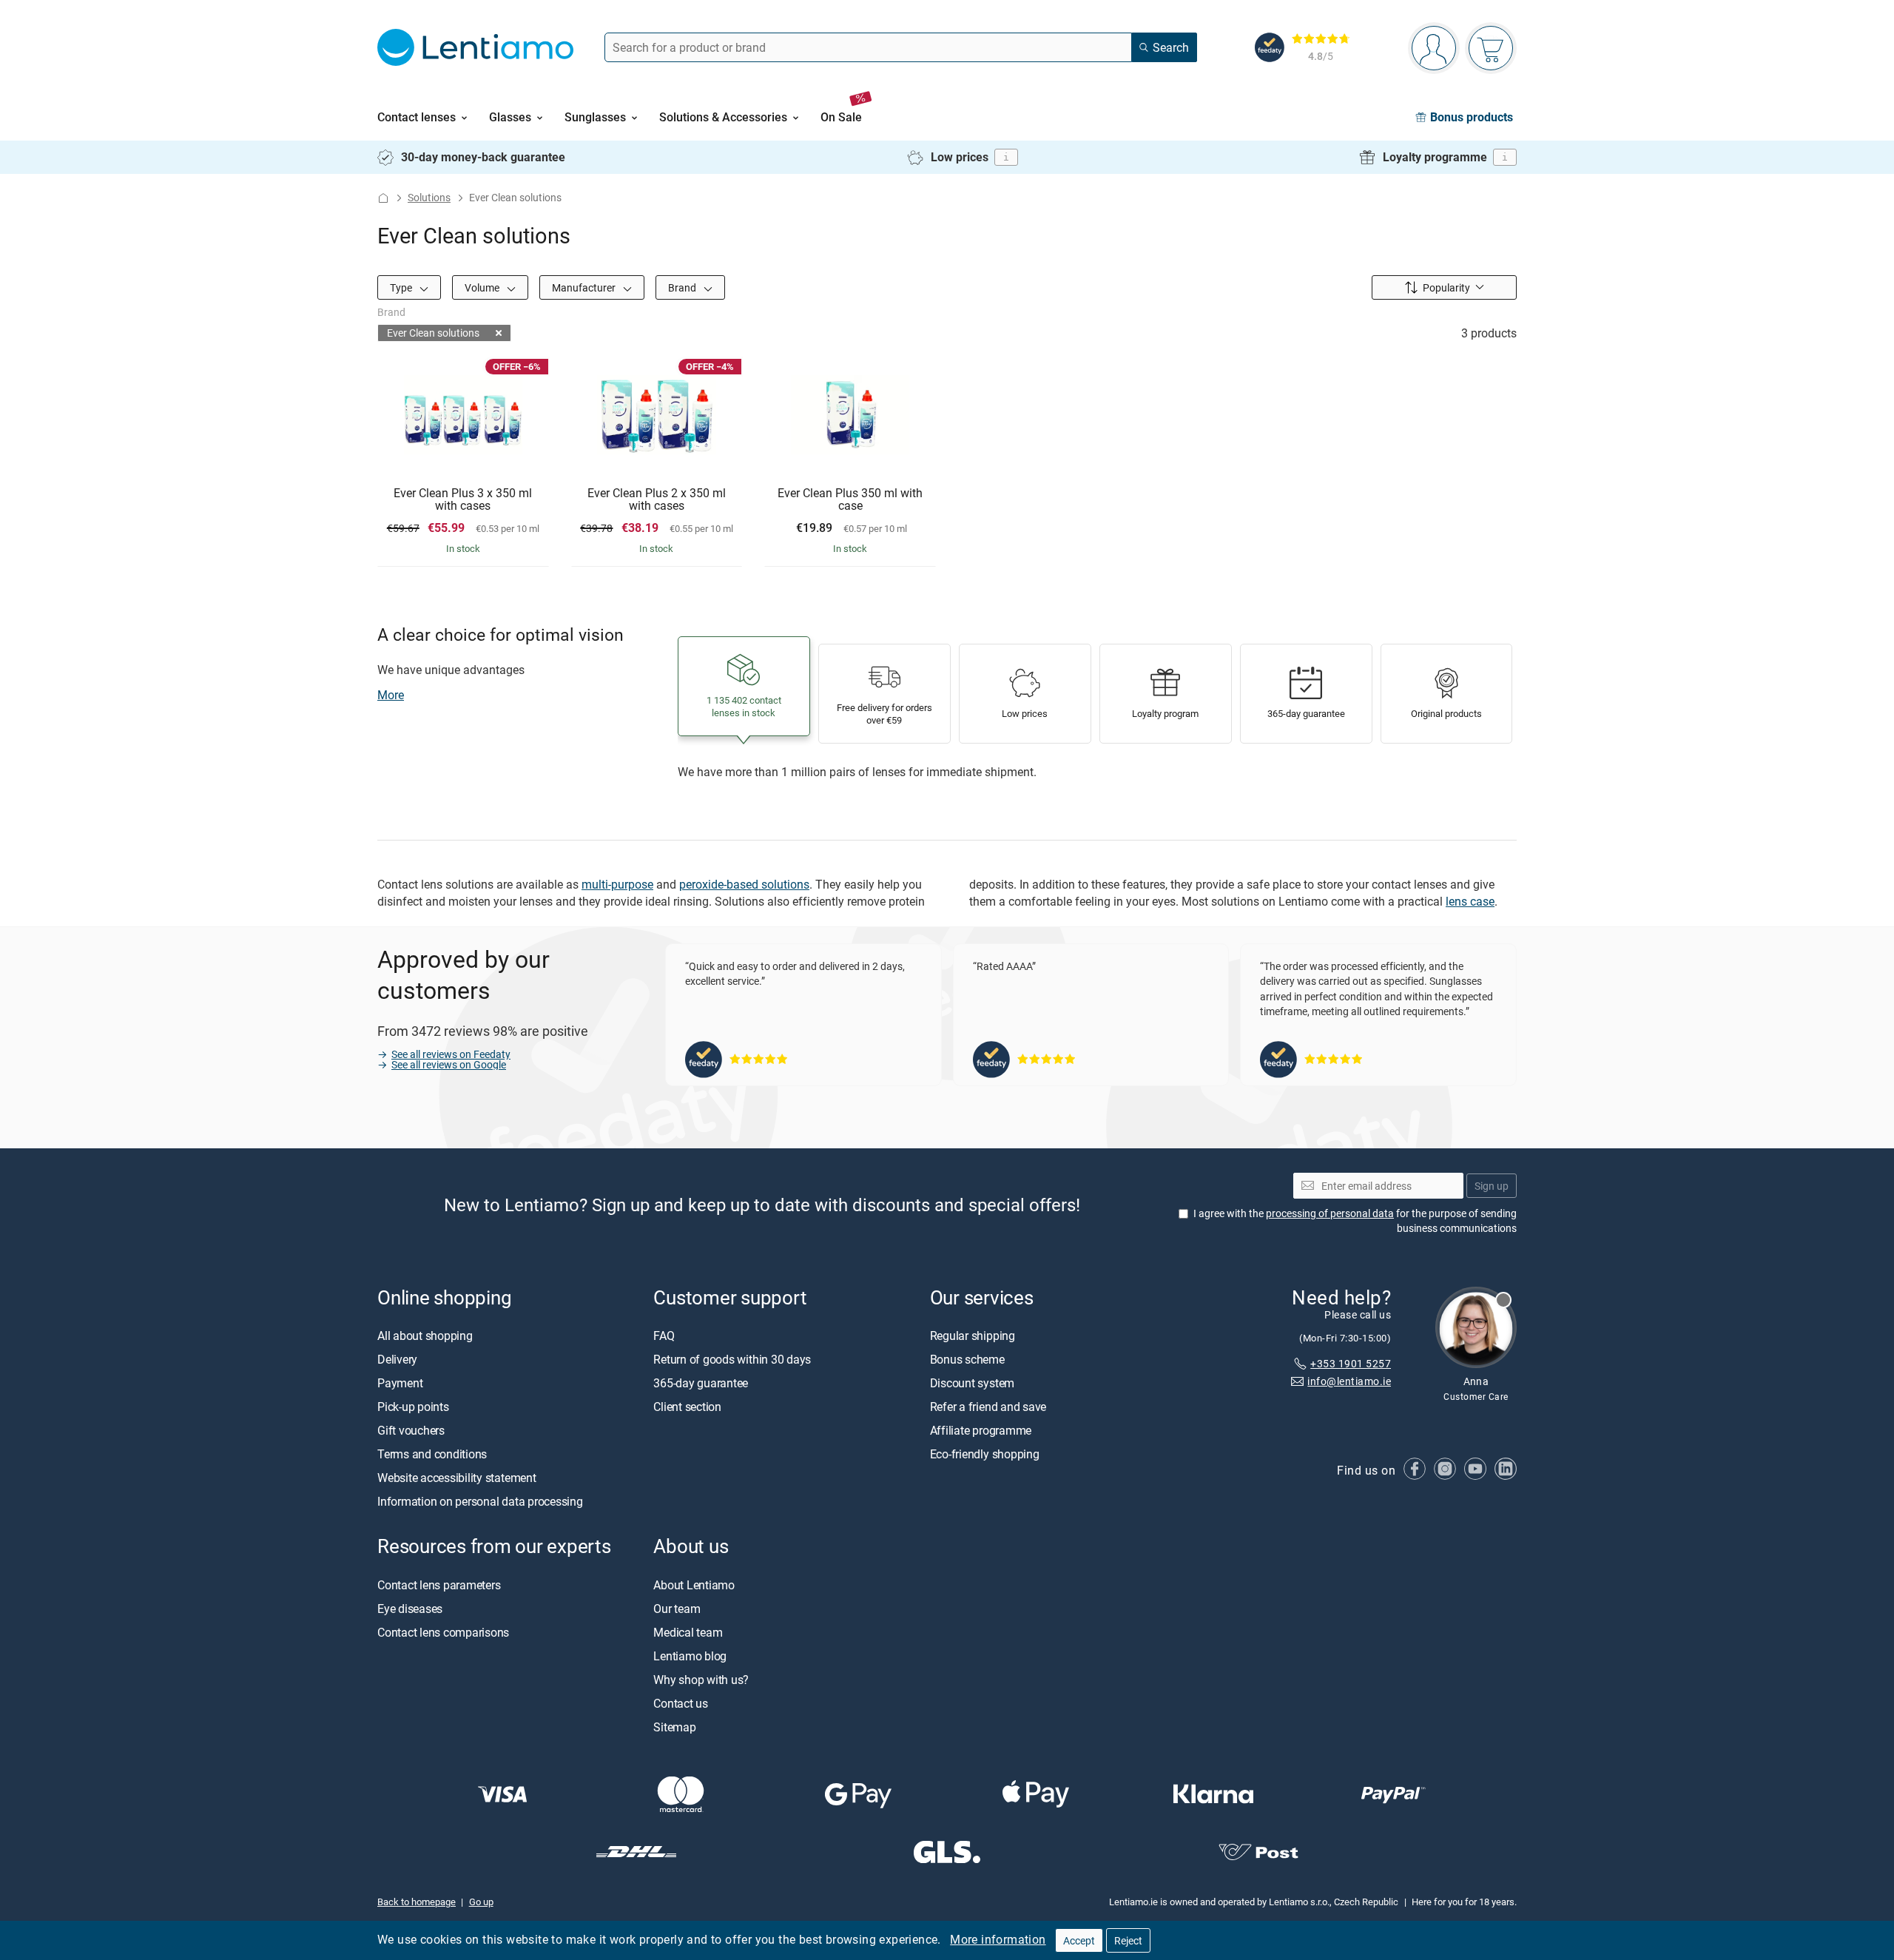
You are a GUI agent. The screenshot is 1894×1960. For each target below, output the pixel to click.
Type (402, 287)
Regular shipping (973, 1336)
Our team (677, 1609)
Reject (1128, 1940)
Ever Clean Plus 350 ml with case (850, 500)
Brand (683, 287)
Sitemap (674, 1727)
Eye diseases (410, 1609)
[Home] (383, 198)
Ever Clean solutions (433, 333)
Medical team (688, 1632)
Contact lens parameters (439, 1585)
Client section (687, 1407)
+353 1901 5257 (1351, 1363)
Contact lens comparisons (443, 1632)
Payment (400, 1383)
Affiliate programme (981, 1430)
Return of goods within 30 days (732, 1359)
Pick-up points (413, 1407)
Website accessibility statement (457, 1478)
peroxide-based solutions (744, 884)
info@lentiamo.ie (1349, 1381)
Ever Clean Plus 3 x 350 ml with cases (463, 500)
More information (998, 1939)
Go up (481, 1902)
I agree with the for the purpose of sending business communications (1355, 1220)
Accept (1079, 1940)
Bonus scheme (967, 1359)
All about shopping (425, 1336)
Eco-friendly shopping (985, 1454)
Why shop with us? (701, 1680)
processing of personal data (1330, 1213)
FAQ (664, 1336)
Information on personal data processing (480, 1501)
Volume (483, 287)
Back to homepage (417, 1902)
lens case (1470, 901)
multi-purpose (617, 884)
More (391, 695)
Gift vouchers (411, 1430)
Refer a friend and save (988, 1407)
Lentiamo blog (690, 1656)
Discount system (972, 1383)
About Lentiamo (694, 1585)
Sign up (1492, 1186)
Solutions (429, 197)
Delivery (397, 1359)
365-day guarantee (701, 1383)
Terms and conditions (432, 1454)
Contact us (681, 1703)
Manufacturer (585, 287)
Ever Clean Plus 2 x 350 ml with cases (657, 500)
